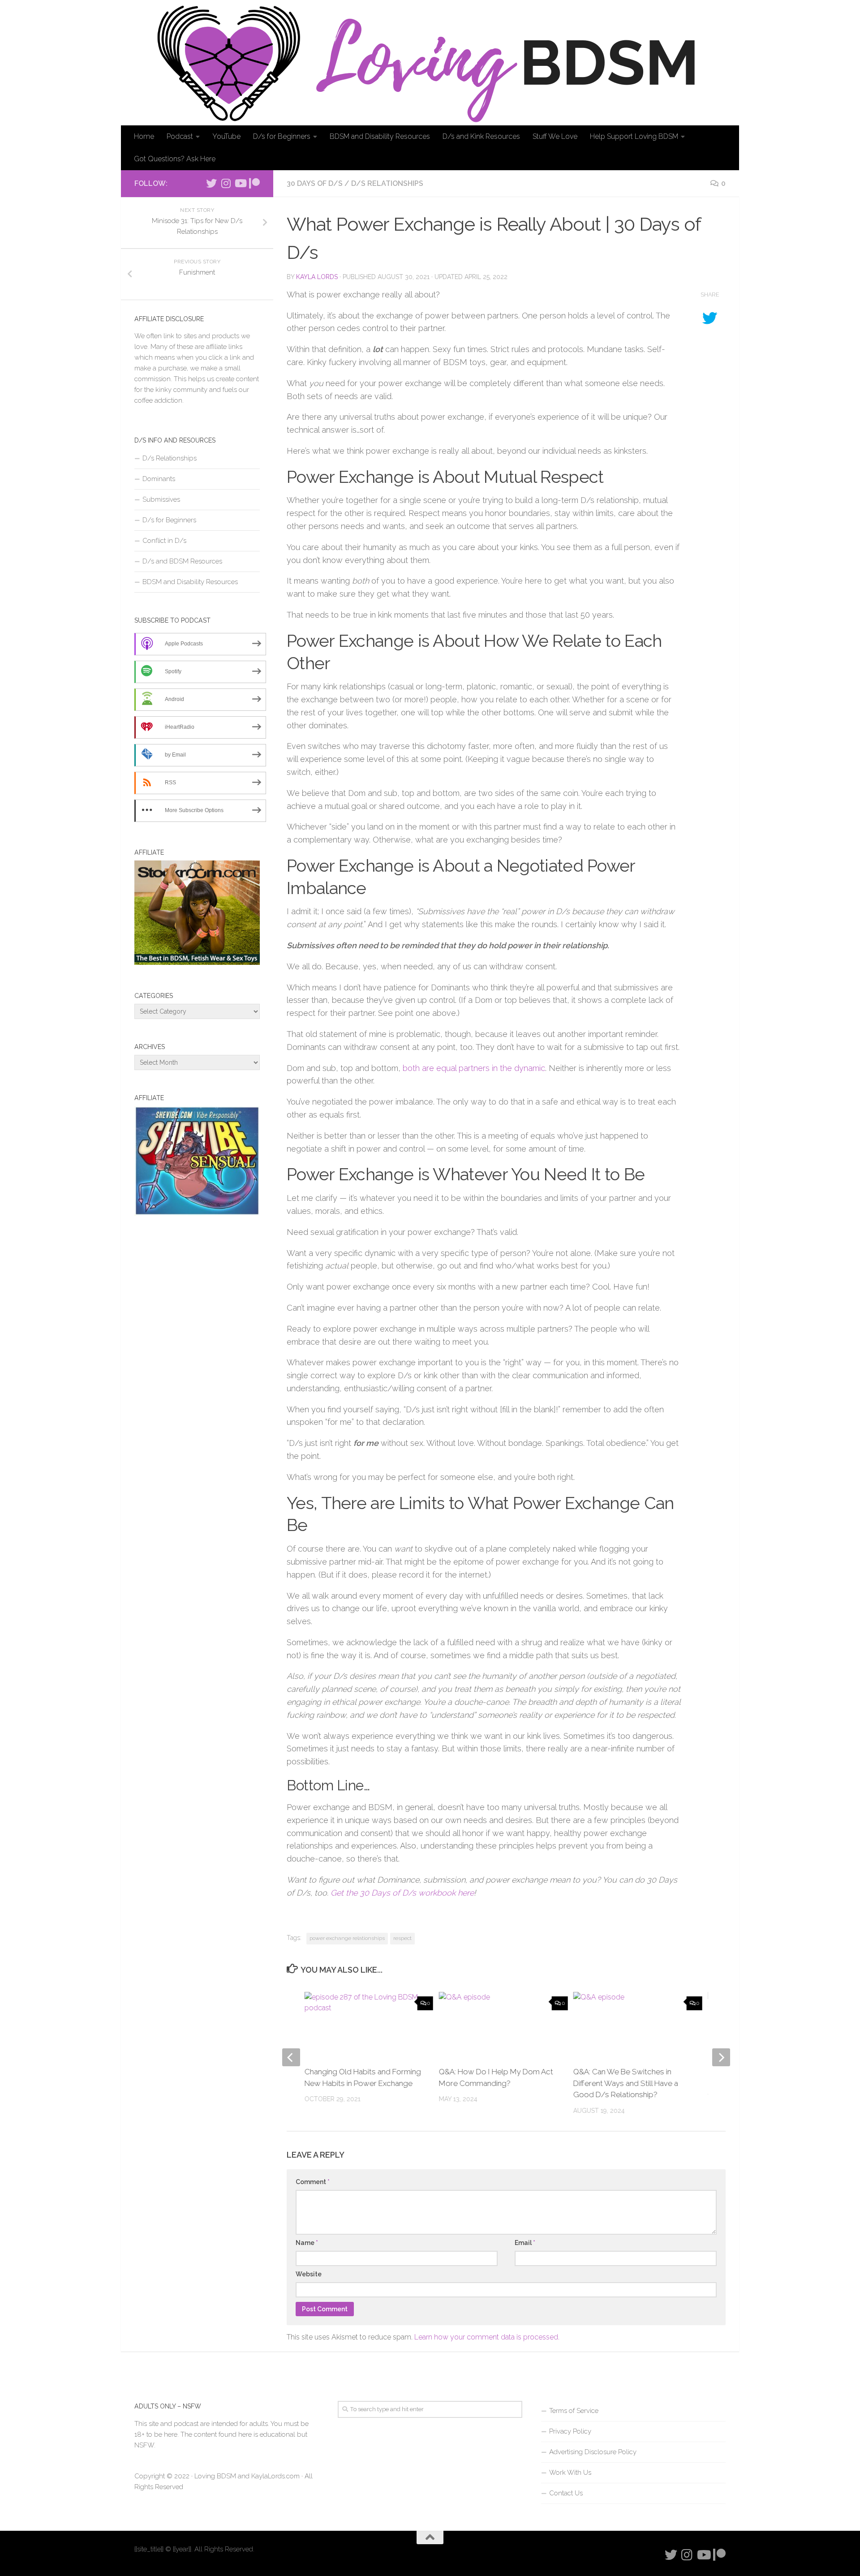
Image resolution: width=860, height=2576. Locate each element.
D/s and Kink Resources (481, 136)
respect (402, 1938)
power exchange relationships (347, 1938)
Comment (313, 2182)
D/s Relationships (387, 183)
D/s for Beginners (282, 136)
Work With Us (570, 2473)
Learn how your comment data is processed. (487, 2337)
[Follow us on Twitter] (211, 183)
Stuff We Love (555, 136)
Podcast (180, 136)
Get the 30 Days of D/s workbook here (402, 1893)
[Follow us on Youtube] (240, 183)
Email (525, 2243)
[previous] (291, 2057)
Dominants (159, 479)
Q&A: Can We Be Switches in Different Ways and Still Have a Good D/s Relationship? (626, 2083)
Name (307, 2243)
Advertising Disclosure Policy (593, 2452)
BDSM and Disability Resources (380, 136)
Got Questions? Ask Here (175, 159)
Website (309, 2274)
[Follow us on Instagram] (226, 183)
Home (144, 136)
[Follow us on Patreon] (254, 183)
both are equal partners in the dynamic (474, 1068)
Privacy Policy (570, 2431)
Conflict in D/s (164, 541)
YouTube (226, 136)
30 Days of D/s (315, 183)
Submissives (161, 499)
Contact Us (566, 2493)
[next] (721, 2057)
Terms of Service (574, 2411)
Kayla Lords (317, 277)
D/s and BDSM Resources (182, 561)
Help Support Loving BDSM (634, 136)
